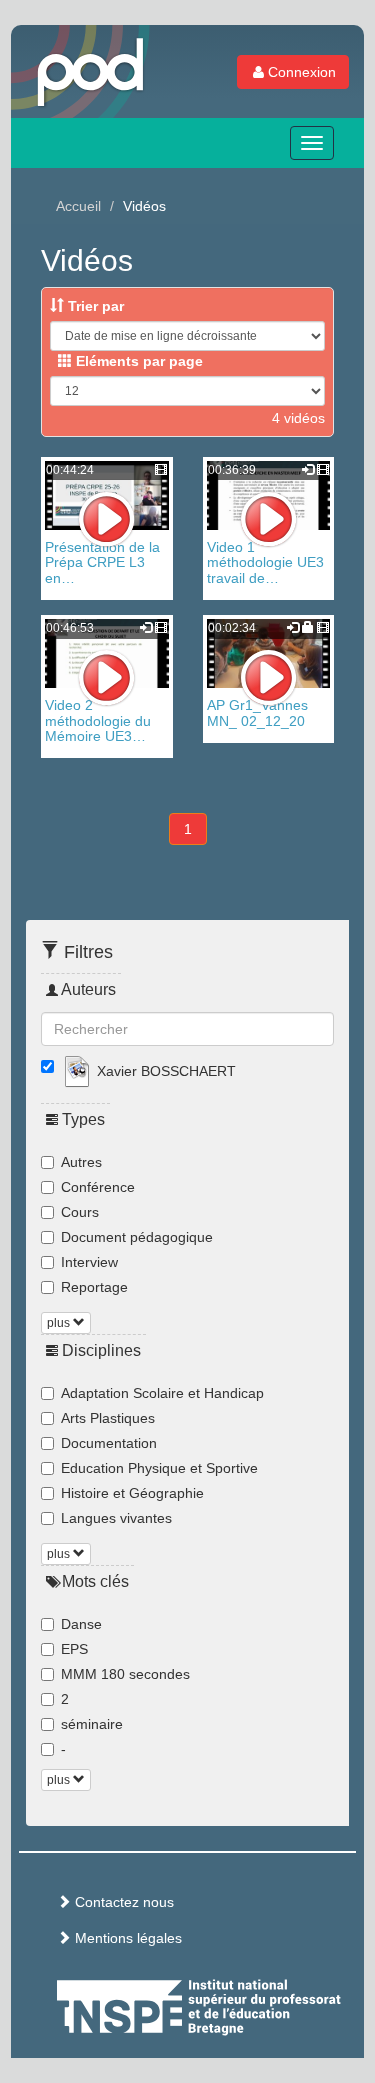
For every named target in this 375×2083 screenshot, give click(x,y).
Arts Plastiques (108, 1418)
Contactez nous (122, 1902)
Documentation (109, 1443)
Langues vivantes (116, 1518)
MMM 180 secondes (125, 1674)
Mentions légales (126, 1938)
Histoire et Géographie (132, 1493)
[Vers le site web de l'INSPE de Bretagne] (236, 2004)
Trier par (94, 306)
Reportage (94, 1287)
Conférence (98, 1187)
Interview (89, 1262)
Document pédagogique (137, 1237)
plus (60, 1323)
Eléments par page (137, 361)
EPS (74, 1649)
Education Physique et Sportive (159, 1468)
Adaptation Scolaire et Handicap (162, 1393)
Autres (81, 1162)
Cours (80, 1212)
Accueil (78, 206)
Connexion (302, 72)
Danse (81, 1624)
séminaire (92, 1724)
